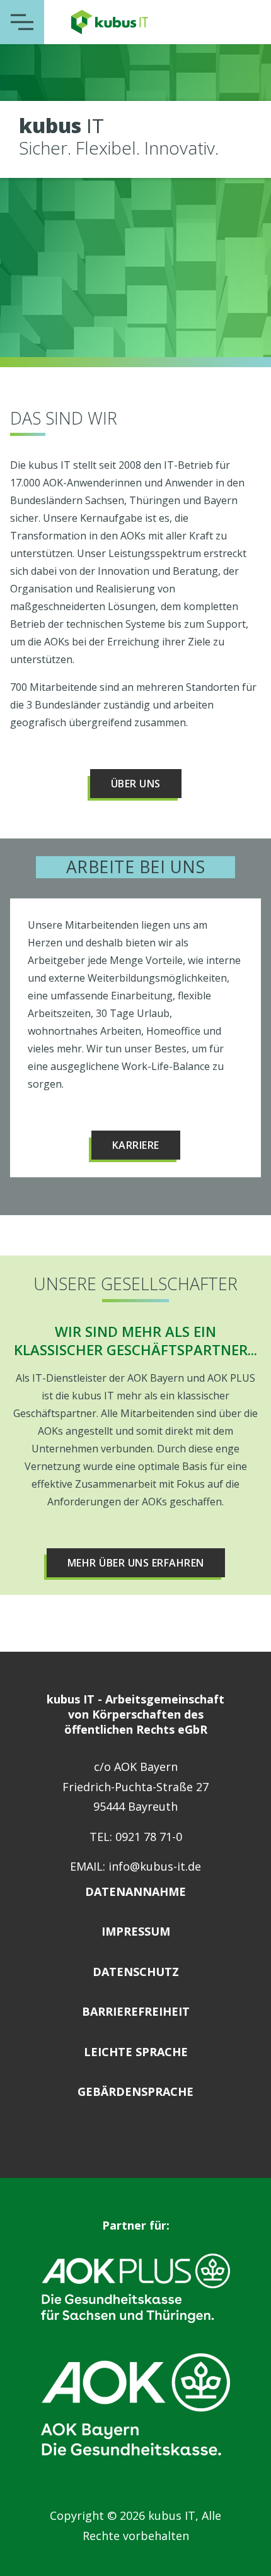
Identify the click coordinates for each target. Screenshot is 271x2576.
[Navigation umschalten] (22, 22)
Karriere (136, 1145)
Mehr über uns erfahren (136, 1563)
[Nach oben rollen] (246, 2551)
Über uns (136, 784)
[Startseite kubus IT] (110, 22)
